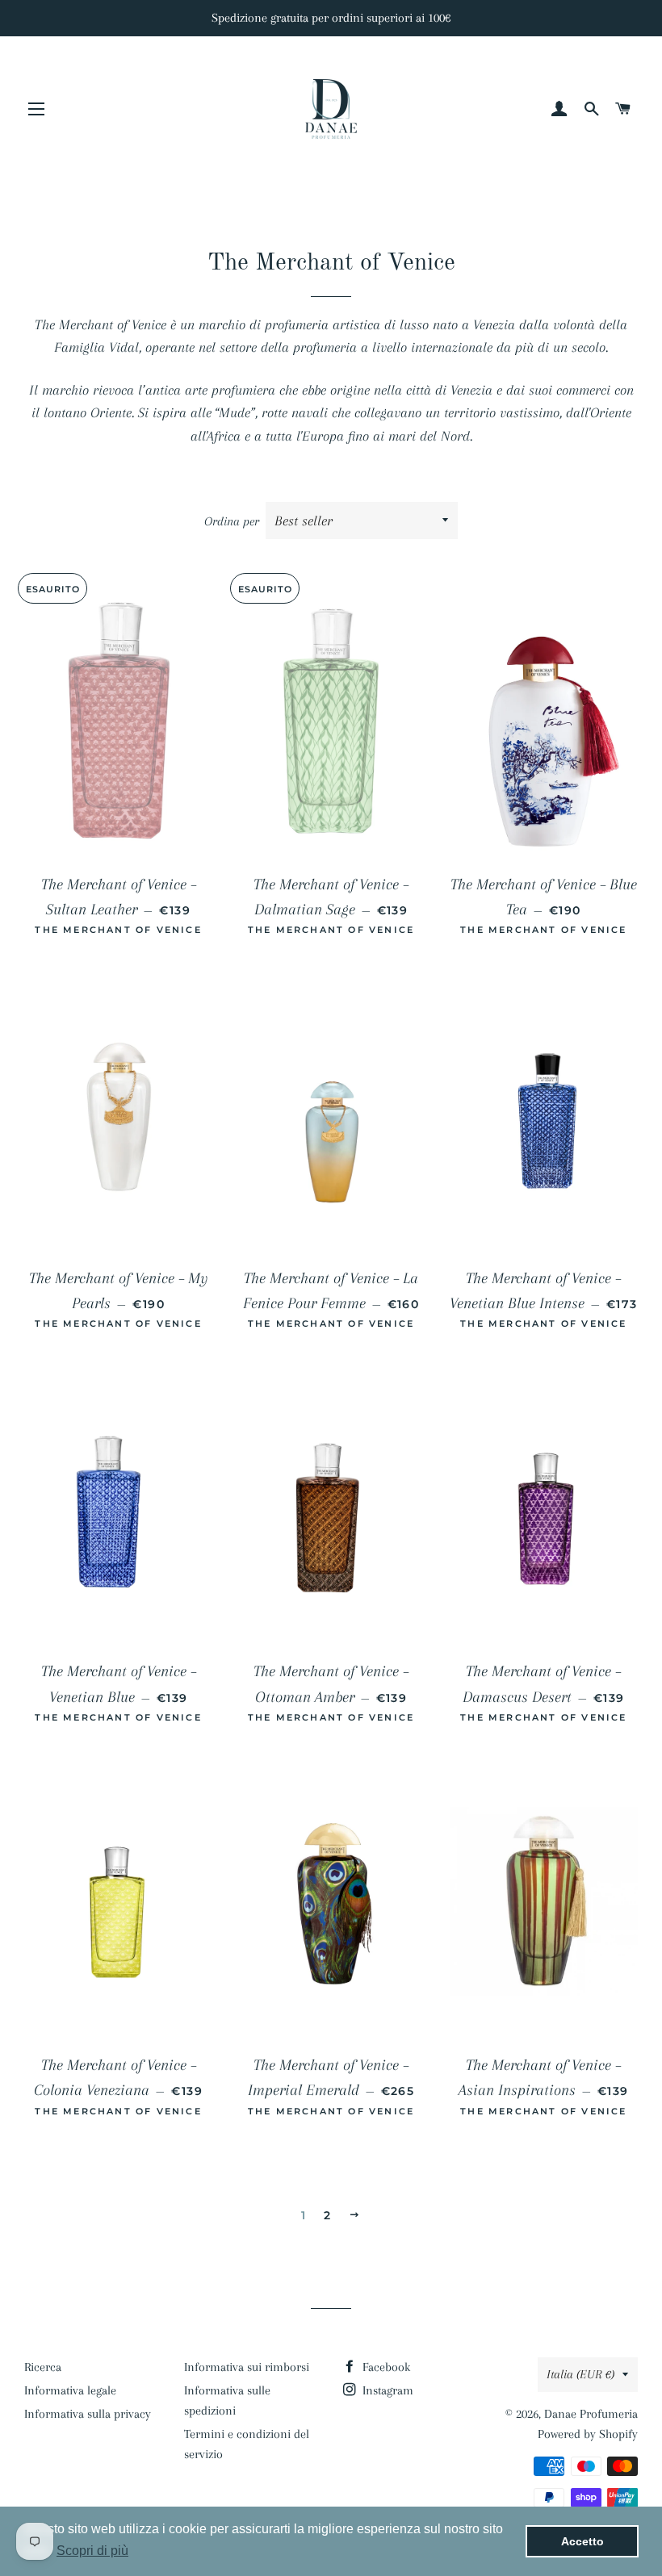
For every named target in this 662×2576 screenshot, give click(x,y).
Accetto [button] (582, 2541)
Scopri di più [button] (92, 2551)
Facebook (385, 2367)
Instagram (386, 2390)
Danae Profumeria (591, 2414)
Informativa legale (70, 2390)
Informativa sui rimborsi (247, 2367)
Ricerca (43, 2367)
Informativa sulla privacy (88, 2414)
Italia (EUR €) (580, 2374)
